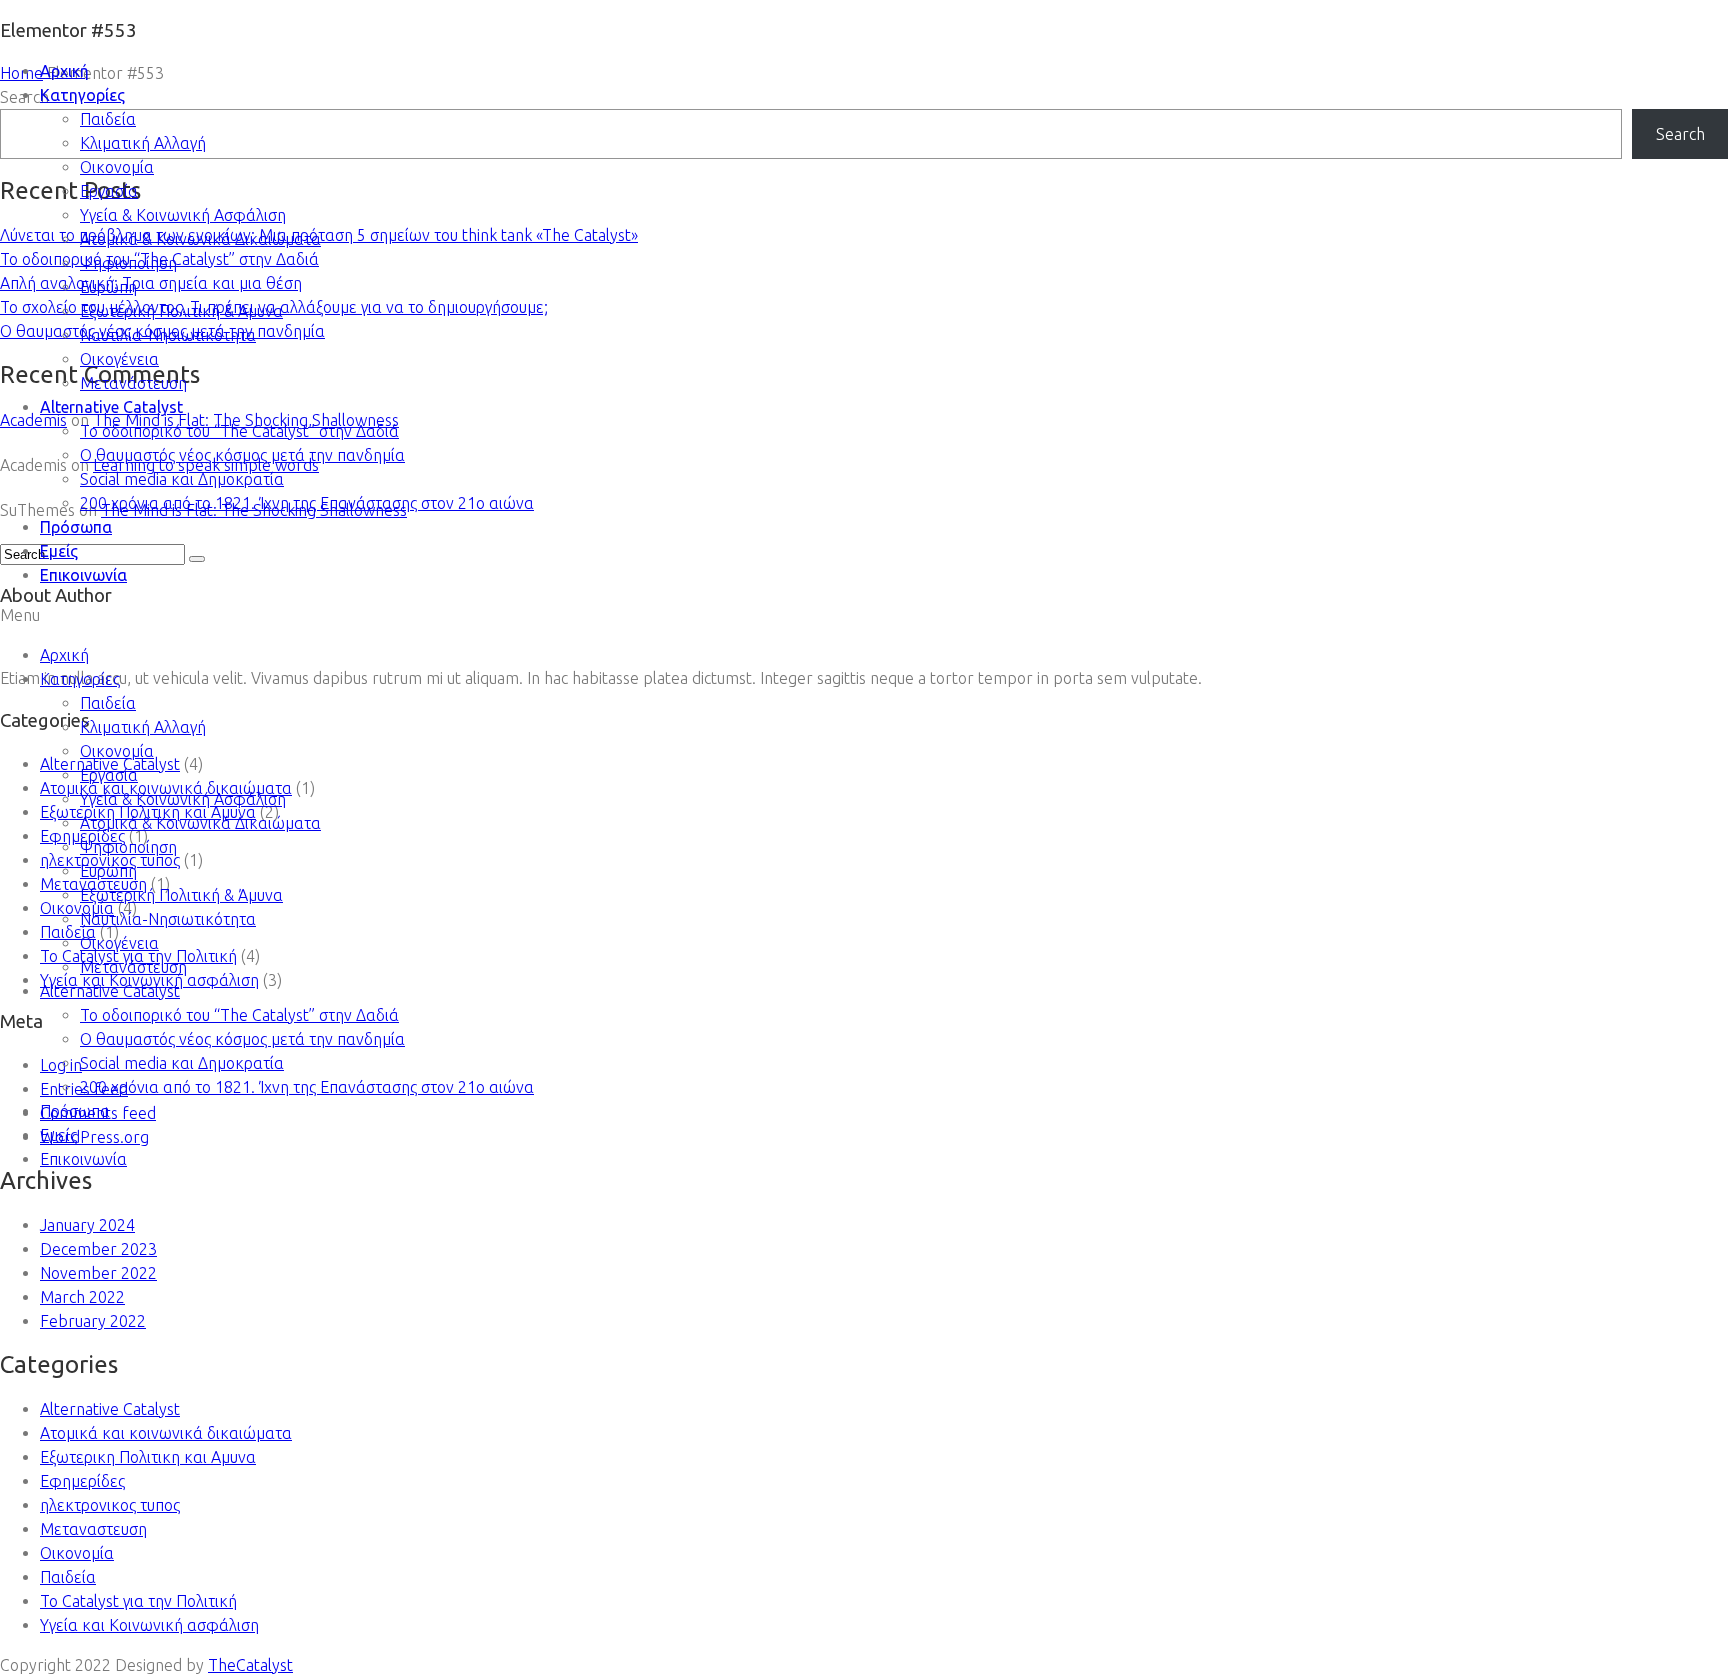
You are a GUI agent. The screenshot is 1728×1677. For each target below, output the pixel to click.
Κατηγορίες (82, 95)
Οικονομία (117, 167)
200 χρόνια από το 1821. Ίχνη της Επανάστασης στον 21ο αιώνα (307, 503)
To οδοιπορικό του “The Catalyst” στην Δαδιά (239, 431)
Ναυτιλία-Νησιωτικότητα (168, 335)
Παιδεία (108, 119)
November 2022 (98, 1273)
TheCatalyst (250, 1665)
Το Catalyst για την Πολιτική (138, 1601)
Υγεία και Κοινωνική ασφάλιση (149, 1625)
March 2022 (82, 1297)
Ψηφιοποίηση (128, 263)
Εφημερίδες (82, 1481)
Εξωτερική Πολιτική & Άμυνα (181, 311)
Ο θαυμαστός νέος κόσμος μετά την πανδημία (242, 455)
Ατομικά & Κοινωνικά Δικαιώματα (200, 239)
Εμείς (59, 551)
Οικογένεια (119, 359)
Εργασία (109, 191)
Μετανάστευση (133, 383)
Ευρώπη (108, 287)
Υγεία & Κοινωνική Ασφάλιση (183, 215)
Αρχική (64, 71)
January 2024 (87, 1225)
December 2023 (98, 1249)
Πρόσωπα (76, 527)
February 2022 (93, 1321)
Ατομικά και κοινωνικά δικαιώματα (166, 1433)
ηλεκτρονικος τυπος (110, 1505)
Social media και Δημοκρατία (182, 479)
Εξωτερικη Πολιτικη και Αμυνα (148, 1457)
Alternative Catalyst (111, 407)
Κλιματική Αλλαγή (143, 143)
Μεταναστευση (93, 1529)
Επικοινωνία (83, 575)
